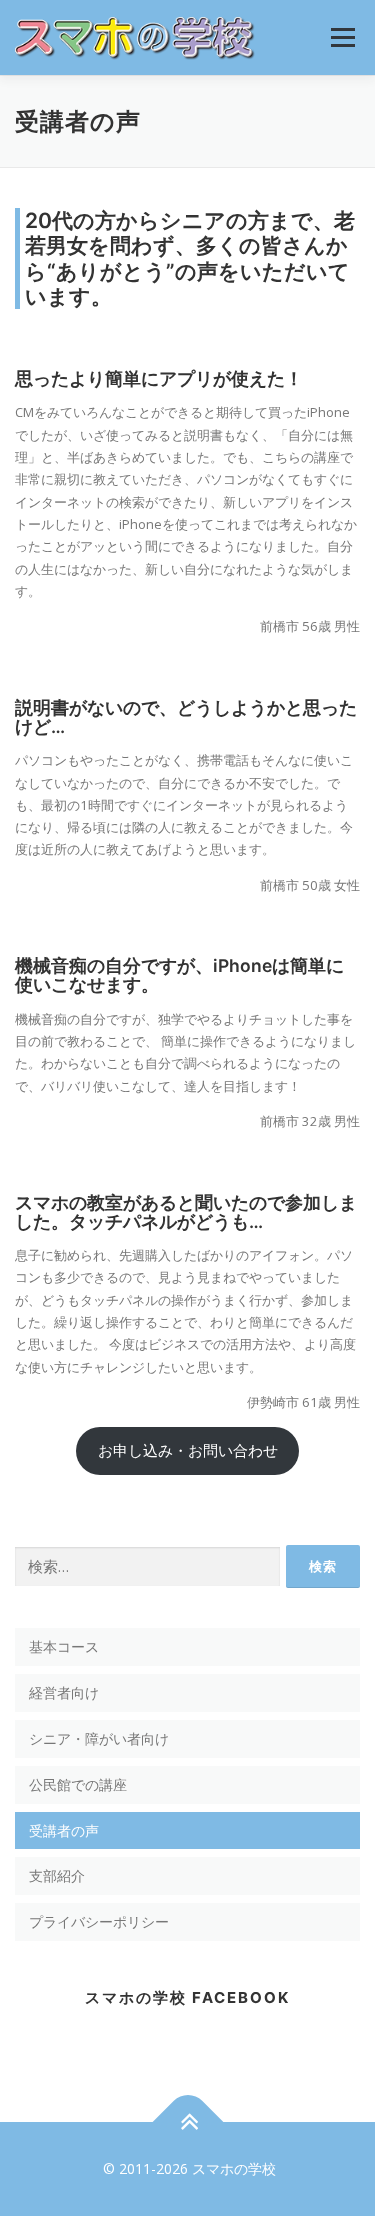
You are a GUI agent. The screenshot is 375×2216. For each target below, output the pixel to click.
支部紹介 (57, 1875)
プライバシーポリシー (99, 1921)
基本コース (64, 1646)
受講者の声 (64, 1830)
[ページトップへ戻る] (187, 2122)
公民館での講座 (78, 1784)
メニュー (342, 37)
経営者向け (64, 1692)
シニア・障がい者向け (99, 1738)
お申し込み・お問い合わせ (188, 1450)
